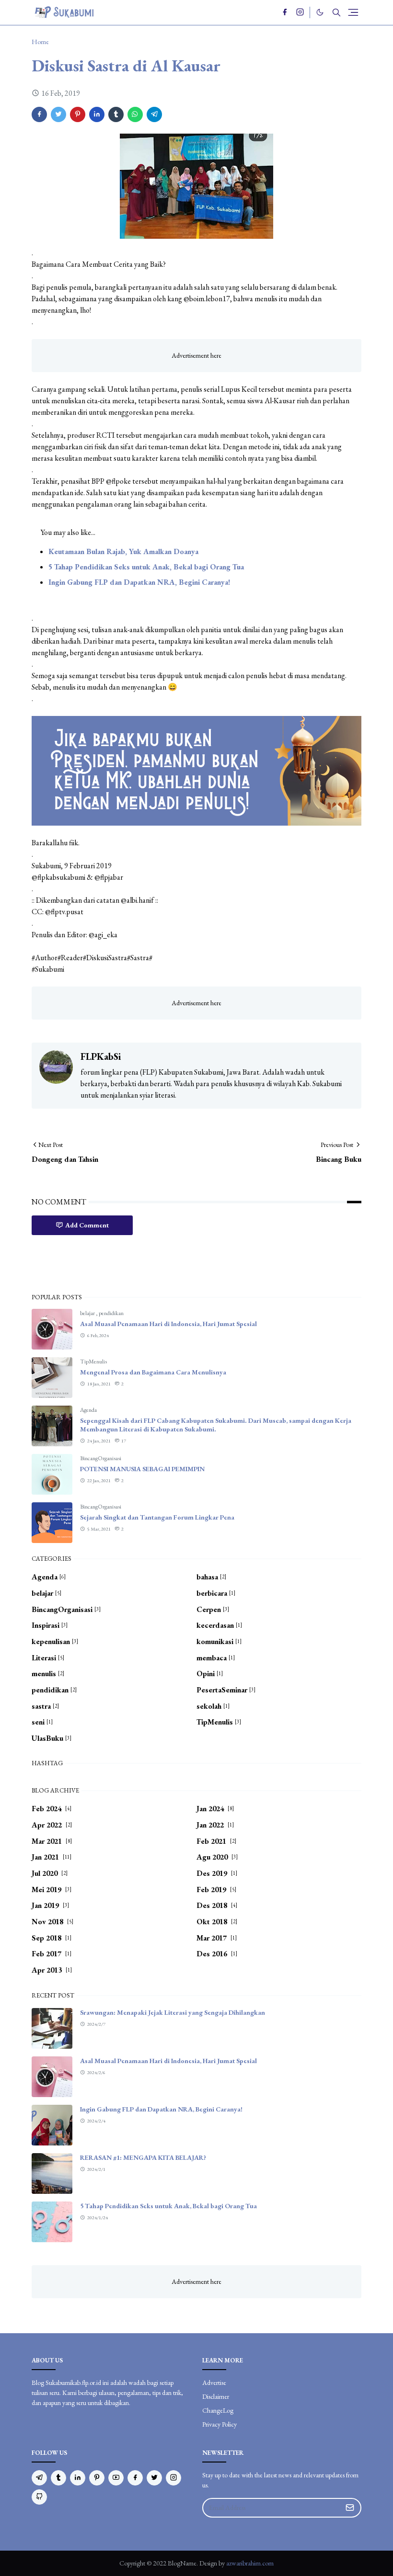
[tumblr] (58, 2478)
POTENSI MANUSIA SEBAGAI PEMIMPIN (142, 1469)
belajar (88, 1313)
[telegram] (39, 2478)
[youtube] (116, 2478)
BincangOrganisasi (101, 1458)
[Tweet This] (58, 114)
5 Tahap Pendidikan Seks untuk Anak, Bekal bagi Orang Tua (146, 567)
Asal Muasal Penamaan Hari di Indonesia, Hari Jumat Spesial (168, 1324)
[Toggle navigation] (353, 12)
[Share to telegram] (154, 114)
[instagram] (300, 12)
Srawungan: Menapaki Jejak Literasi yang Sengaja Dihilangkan (173, 2012)
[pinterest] (97, 2478)
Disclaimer (216, 2396)
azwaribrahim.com (250, 2563)
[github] (39, 2497)
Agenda (88, 1410)
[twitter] (154, 2478)
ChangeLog (218, 2410)
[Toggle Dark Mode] (320, 12)
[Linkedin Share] (97, 114)
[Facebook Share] (39, 114)
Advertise (214, 2383)
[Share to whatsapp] (135, 114)
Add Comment (87, 1225)
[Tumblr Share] (116, 114)
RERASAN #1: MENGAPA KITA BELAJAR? (143, 2157)
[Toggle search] (336, 12)
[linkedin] (78, 2478)
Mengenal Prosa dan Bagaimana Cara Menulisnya (153, 1372)
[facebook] (285, 12)
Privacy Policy (220, 2424)
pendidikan (111, 1313)
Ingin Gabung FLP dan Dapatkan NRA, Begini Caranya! (139, 582)
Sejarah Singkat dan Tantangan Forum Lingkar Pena (157, 1517)
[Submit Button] (350, 2508)
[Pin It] (78, 114)
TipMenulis (93, 1362)
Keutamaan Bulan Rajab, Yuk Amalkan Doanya (123, 551)
